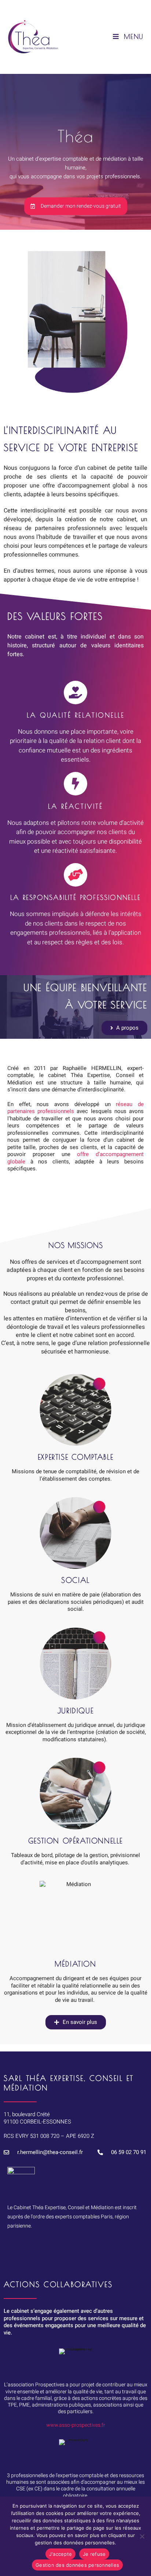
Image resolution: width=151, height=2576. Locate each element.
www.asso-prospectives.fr (76, 2425)
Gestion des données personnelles (77, 2565)
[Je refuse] (142, 2536)
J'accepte (60, 2554)
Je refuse (94, 2554)
